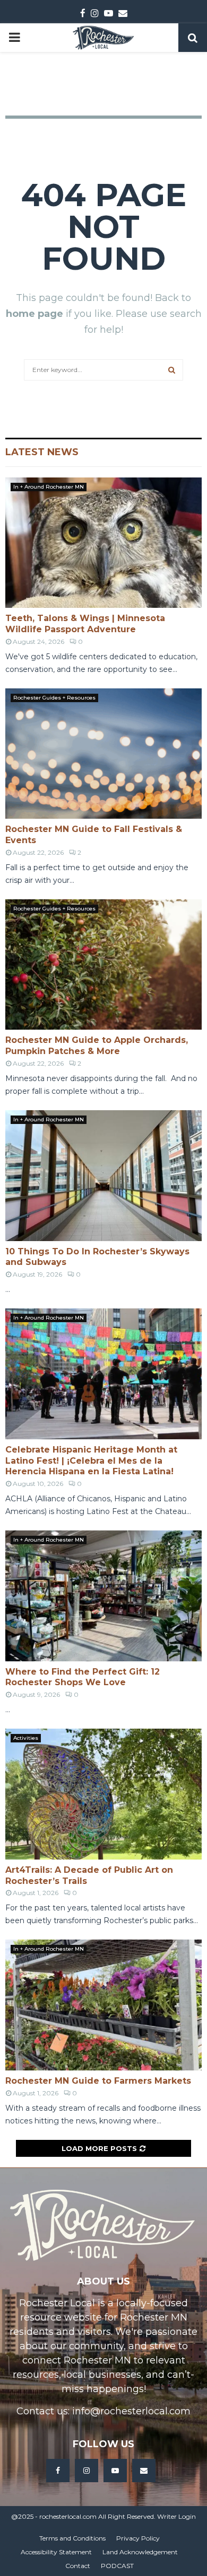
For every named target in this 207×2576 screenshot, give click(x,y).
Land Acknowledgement (140, 2552)
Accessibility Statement (56, 2552)
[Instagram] (87, 2471)
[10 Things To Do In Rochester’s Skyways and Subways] (103, 1176)
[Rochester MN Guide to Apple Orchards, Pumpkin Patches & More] (103, 965)
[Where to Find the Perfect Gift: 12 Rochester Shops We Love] (103, 1596)
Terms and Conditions (72, 2538)
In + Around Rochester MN (49, 487)
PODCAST (117, 2566)
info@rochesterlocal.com (131, 2411)
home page (34, 314)
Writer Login (176, 2516)
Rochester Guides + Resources (54, 698)
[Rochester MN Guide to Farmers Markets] (103, 2005)
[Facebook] (58, 2471)
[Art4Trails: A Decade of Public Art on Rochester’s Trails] (103, 1794)
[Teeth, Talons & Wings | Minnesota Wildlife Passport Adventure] (103, 543)
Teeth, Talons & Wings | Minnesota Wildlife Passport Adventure (85, 624)
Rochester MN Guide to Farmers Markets (98, 2081)
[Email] (144, 2471)
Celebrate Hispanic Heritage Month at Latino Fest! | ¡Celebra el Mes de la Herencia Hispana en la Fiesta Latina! (91, 1461)
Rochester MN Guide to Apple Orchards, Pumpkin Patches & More (97, 1046)
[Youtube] (115, 2471)
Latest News (42, 452)
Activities (26, 1738)
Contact (78, 2566)
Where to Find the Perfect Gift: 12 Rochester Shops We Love (83, 1677)
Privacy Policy (138, 2538)
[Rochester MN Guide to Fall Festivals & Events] (103, 754)
